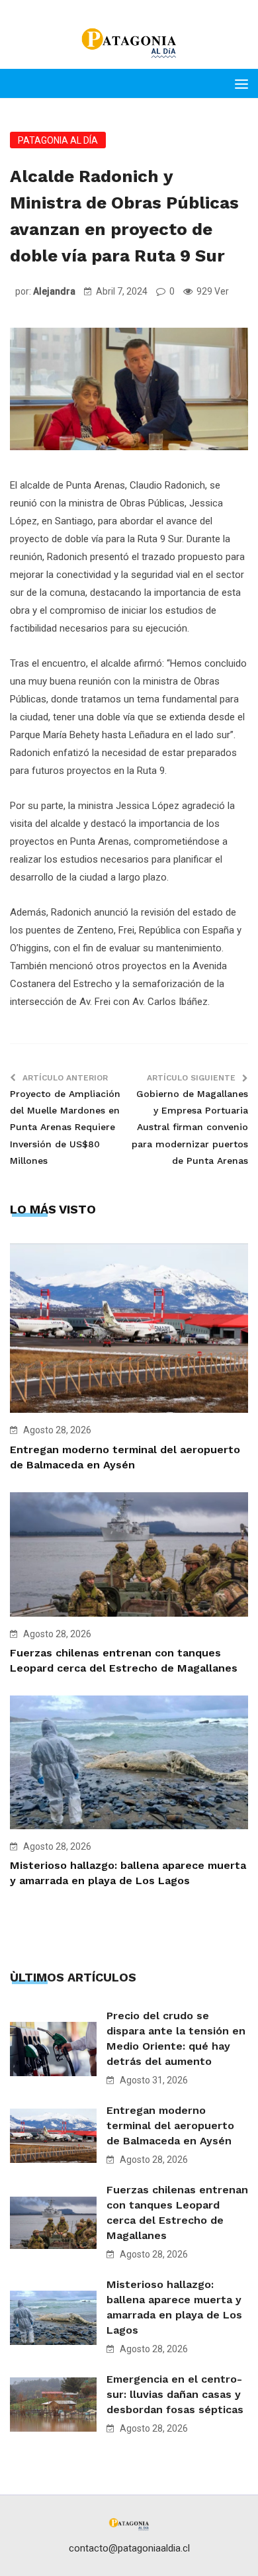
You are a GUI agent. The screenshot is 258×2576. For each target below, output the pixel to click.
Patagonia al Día (58, 140)
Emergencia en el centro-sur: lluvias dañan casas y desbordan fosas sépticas (175, 2394)
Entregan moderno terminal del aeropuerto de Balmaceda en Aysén (170, 2125)
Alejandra (54, 291)
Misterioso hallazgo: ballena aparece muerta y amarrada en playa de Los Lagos (174, 2307)
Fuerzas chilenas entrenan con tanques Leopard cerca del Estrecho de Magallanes (177, 2213)
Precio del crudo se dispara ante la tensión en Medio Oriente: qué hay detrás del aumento (176, 2038)
